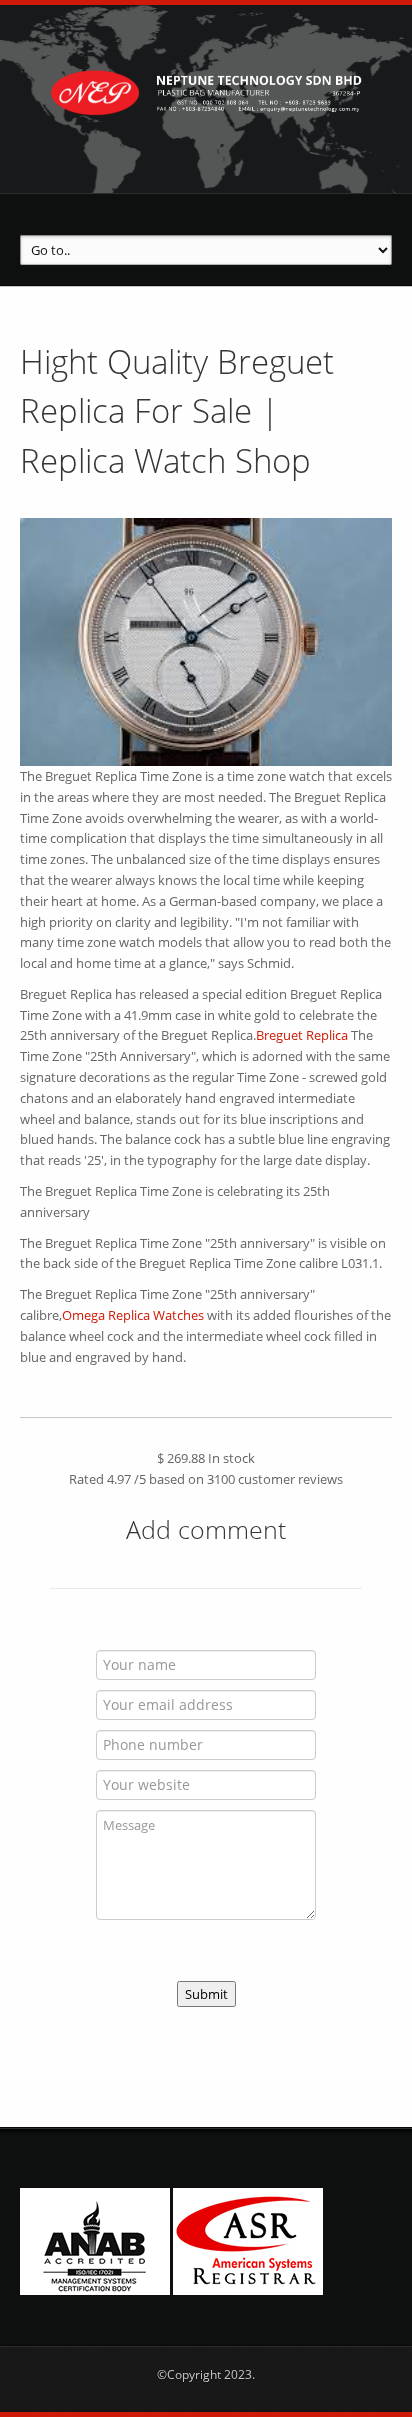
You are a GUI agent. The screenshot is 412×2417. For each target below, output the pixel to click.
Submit (206, 1994)
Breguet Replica (302, 1035)
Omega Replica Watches (133, 1315)
